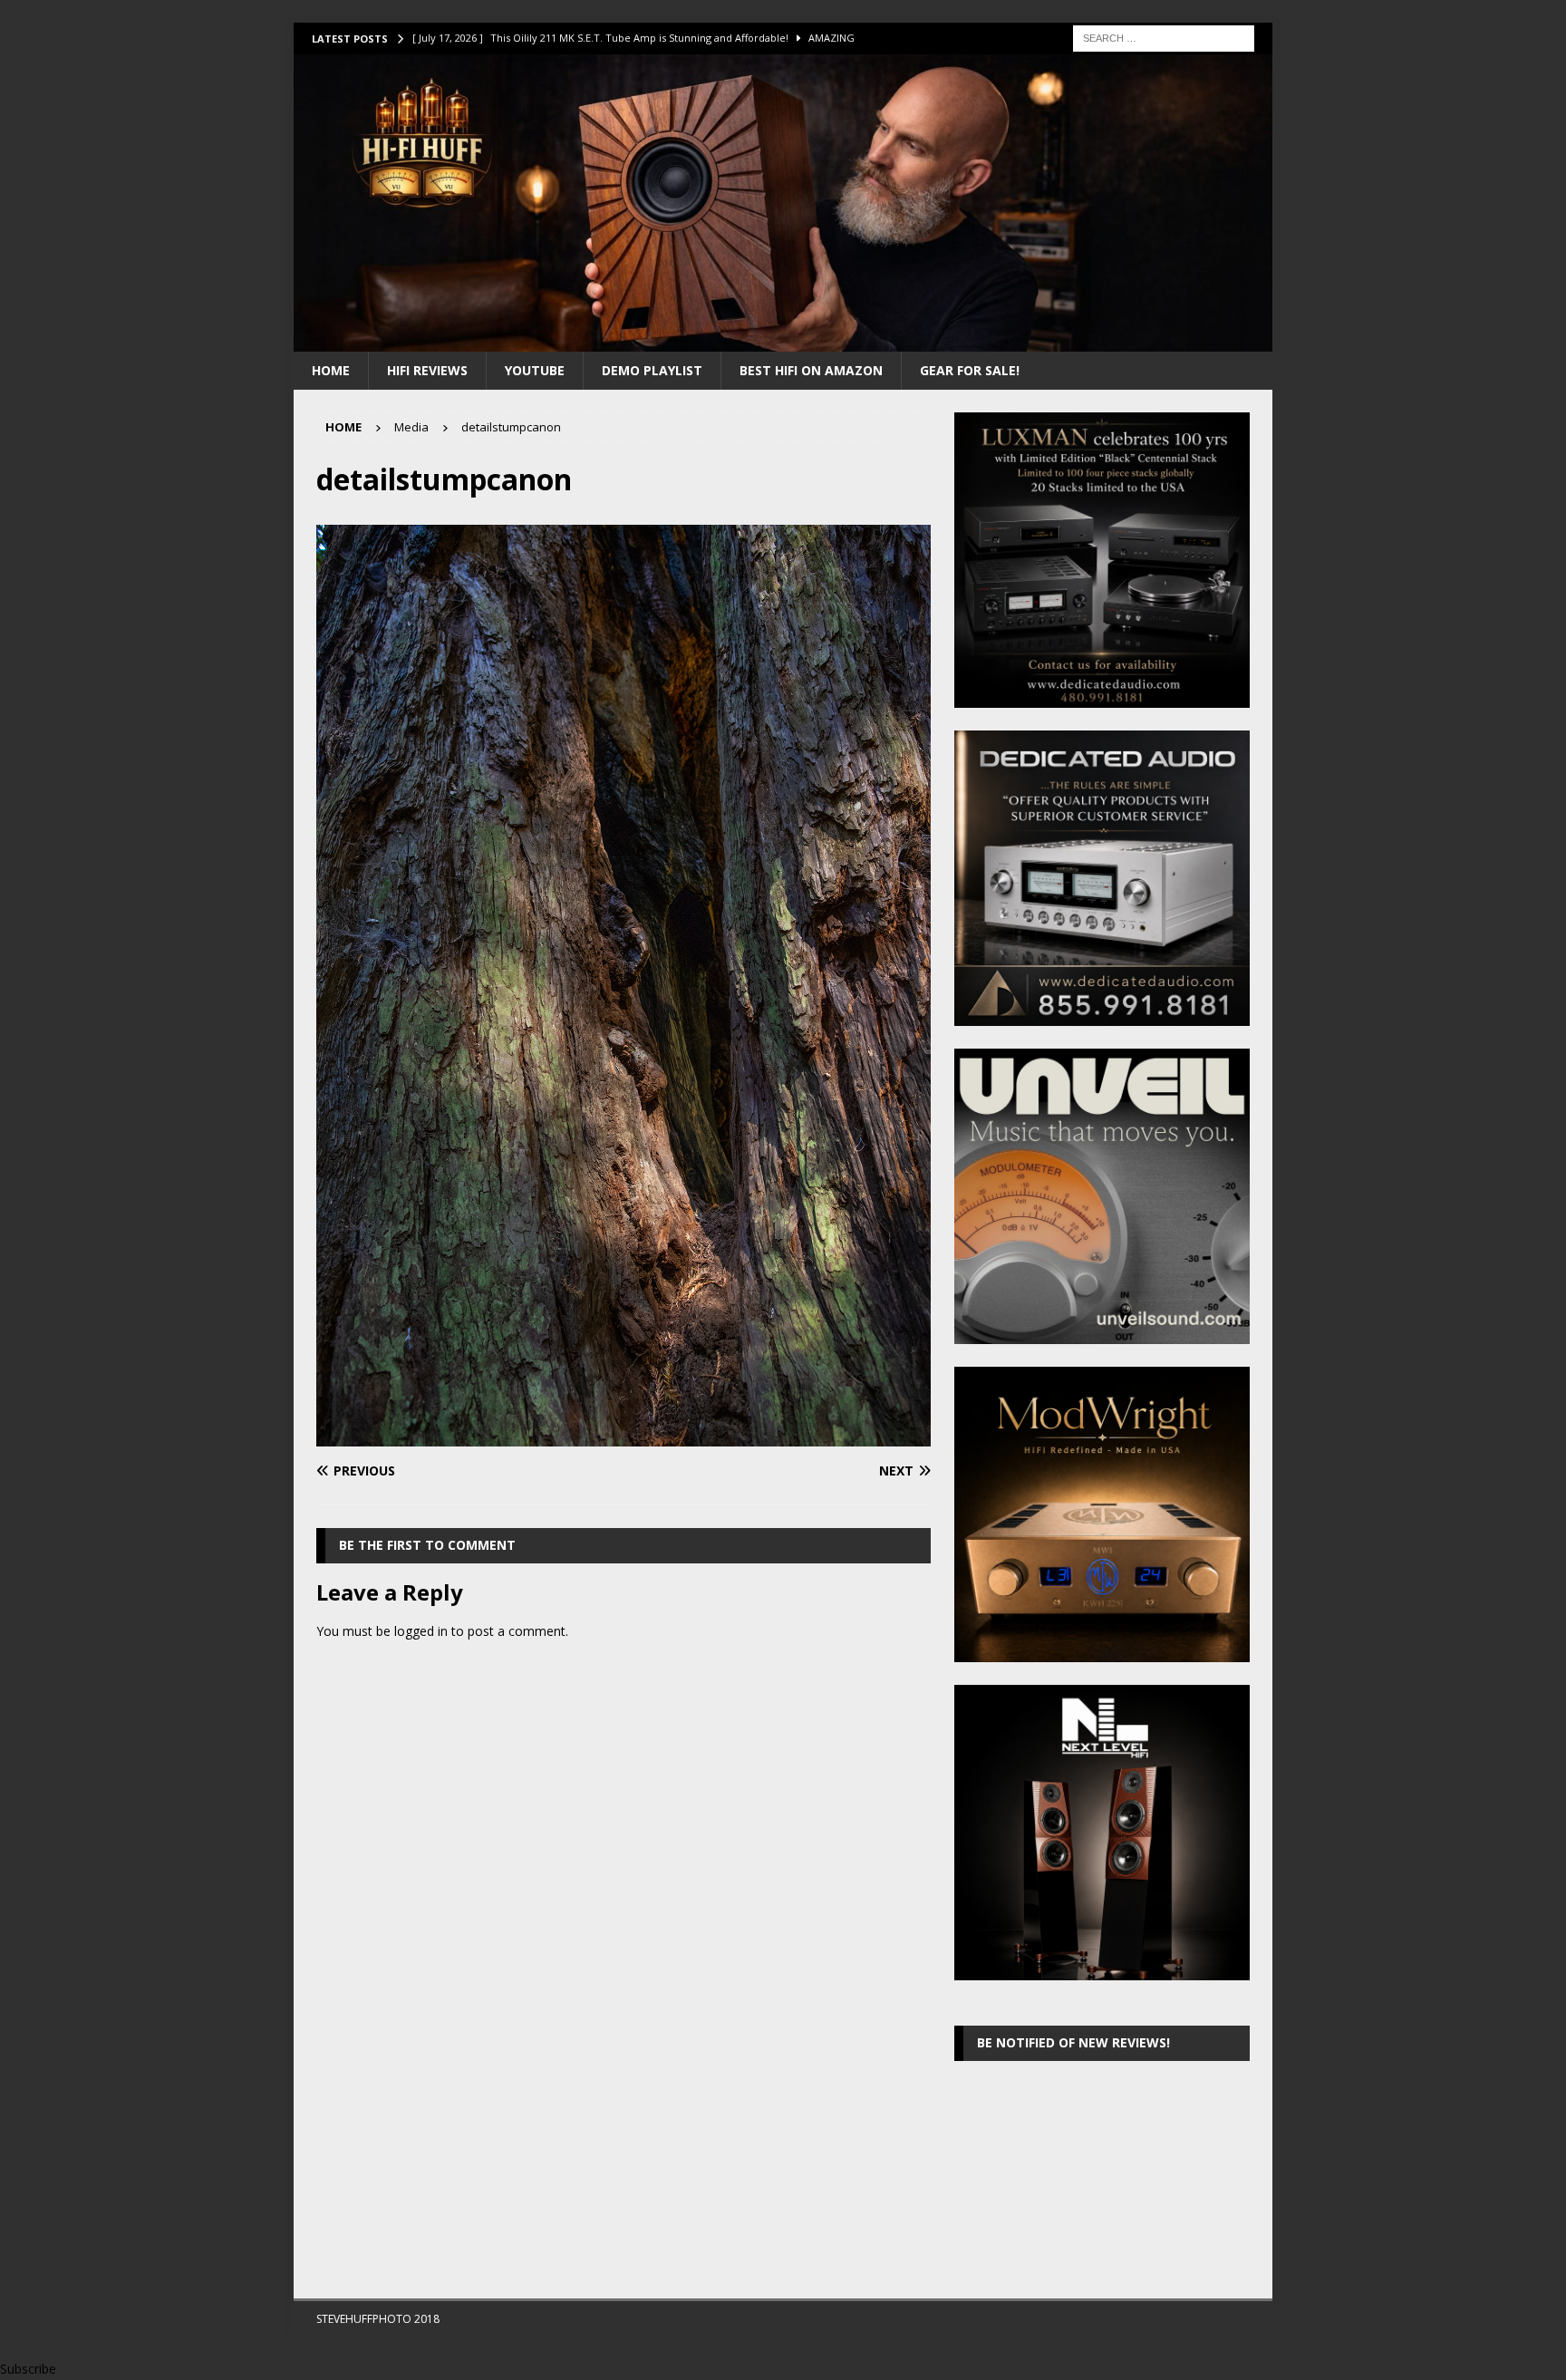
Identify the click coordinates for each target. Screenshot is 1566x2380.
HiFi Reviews (427, 370)
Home (331, 370)
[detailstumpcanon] (623, 1436)
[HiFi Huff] (783, 340)
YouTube (535, 370)
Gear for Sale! (970, 370)
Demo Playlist (652, 370)
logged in (421, 1631)
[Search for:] (1164, 37)
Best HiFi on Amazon (811, 370)
